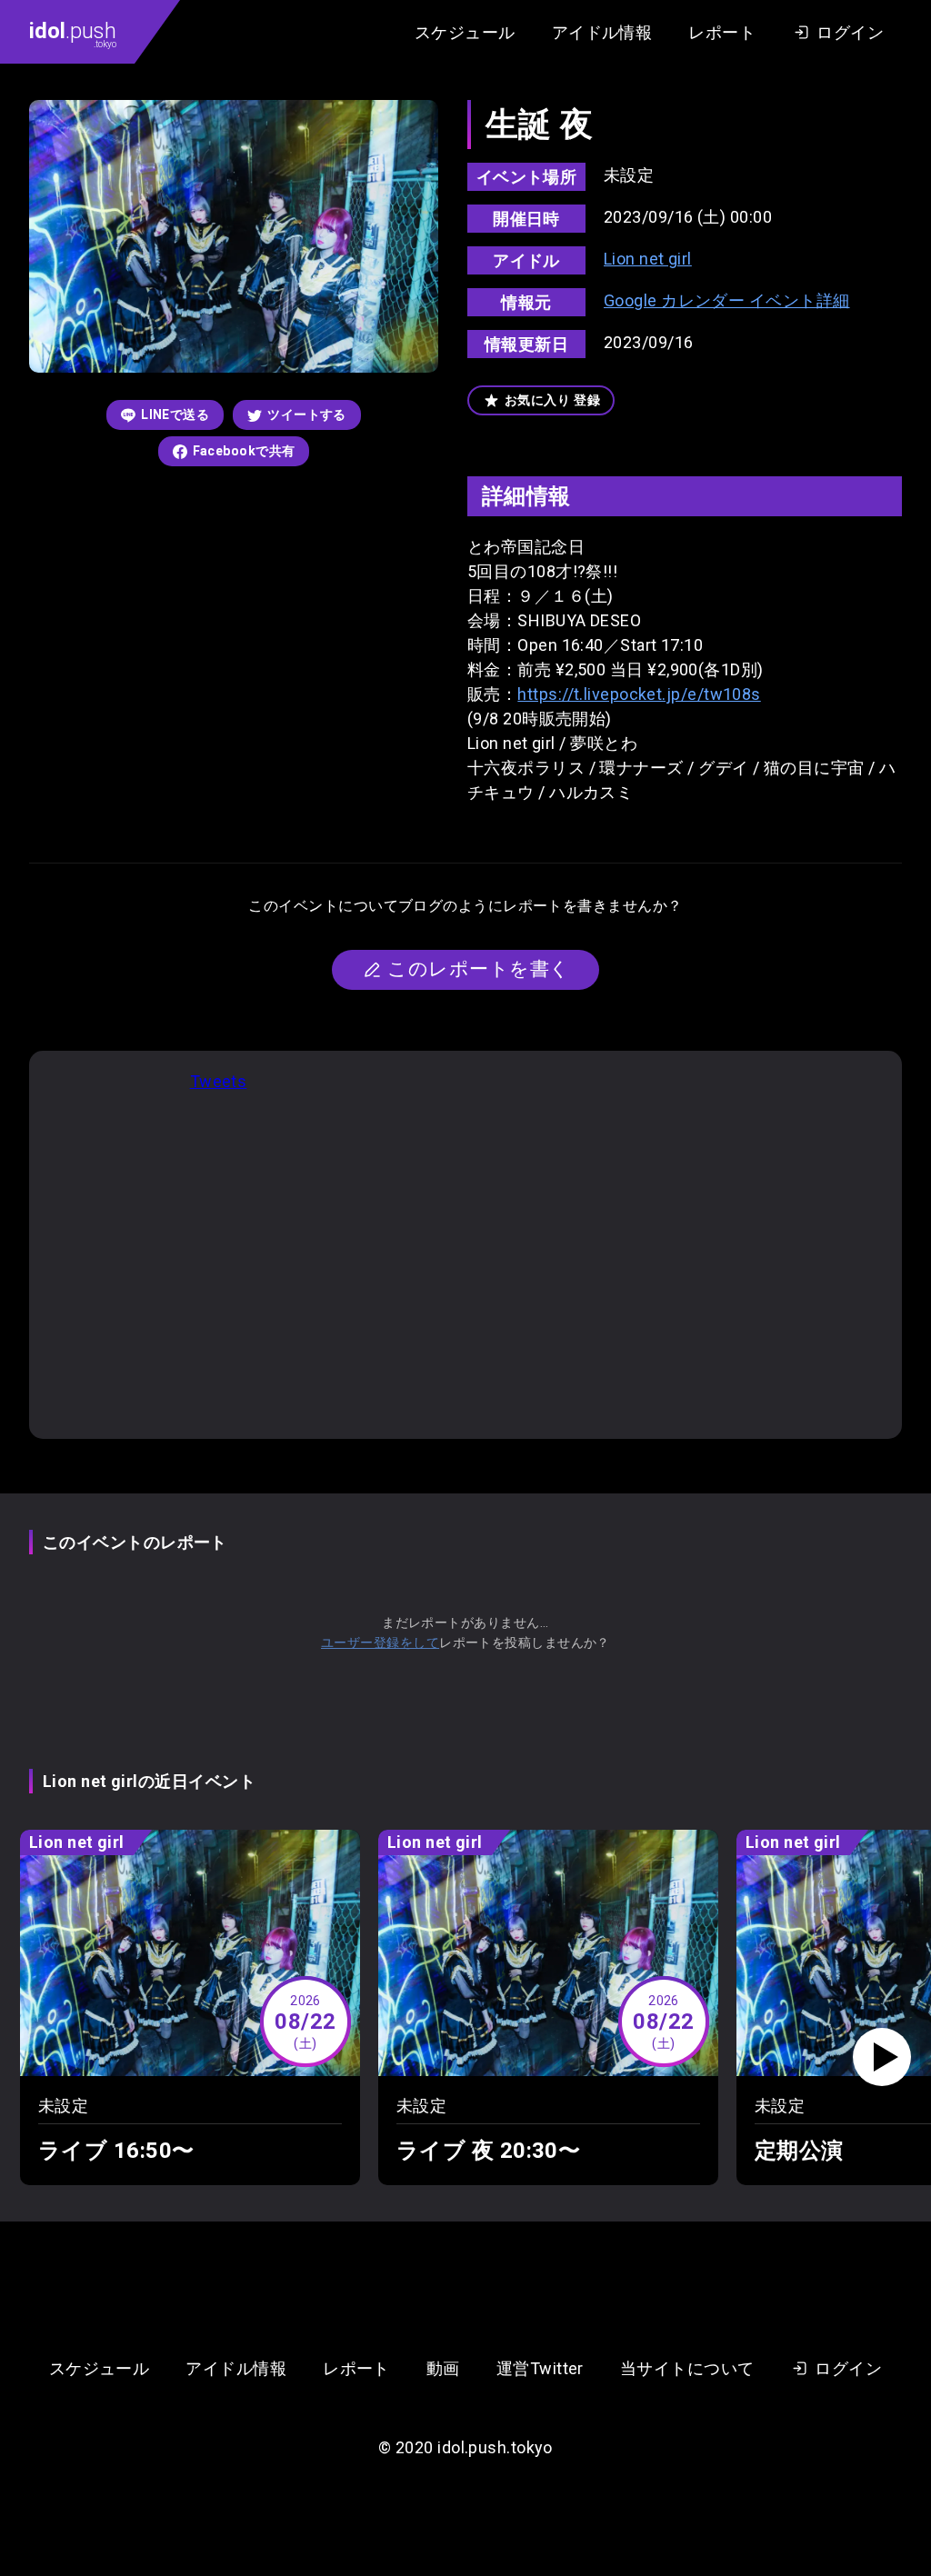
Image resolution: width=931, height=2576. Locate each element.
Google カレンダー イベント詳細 (727, 300)
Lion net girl (648, 259)
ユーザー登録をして (380, 1642)
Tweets (219, 1081)
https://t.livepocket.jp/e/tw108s (639, 694)
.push (73, 34)
